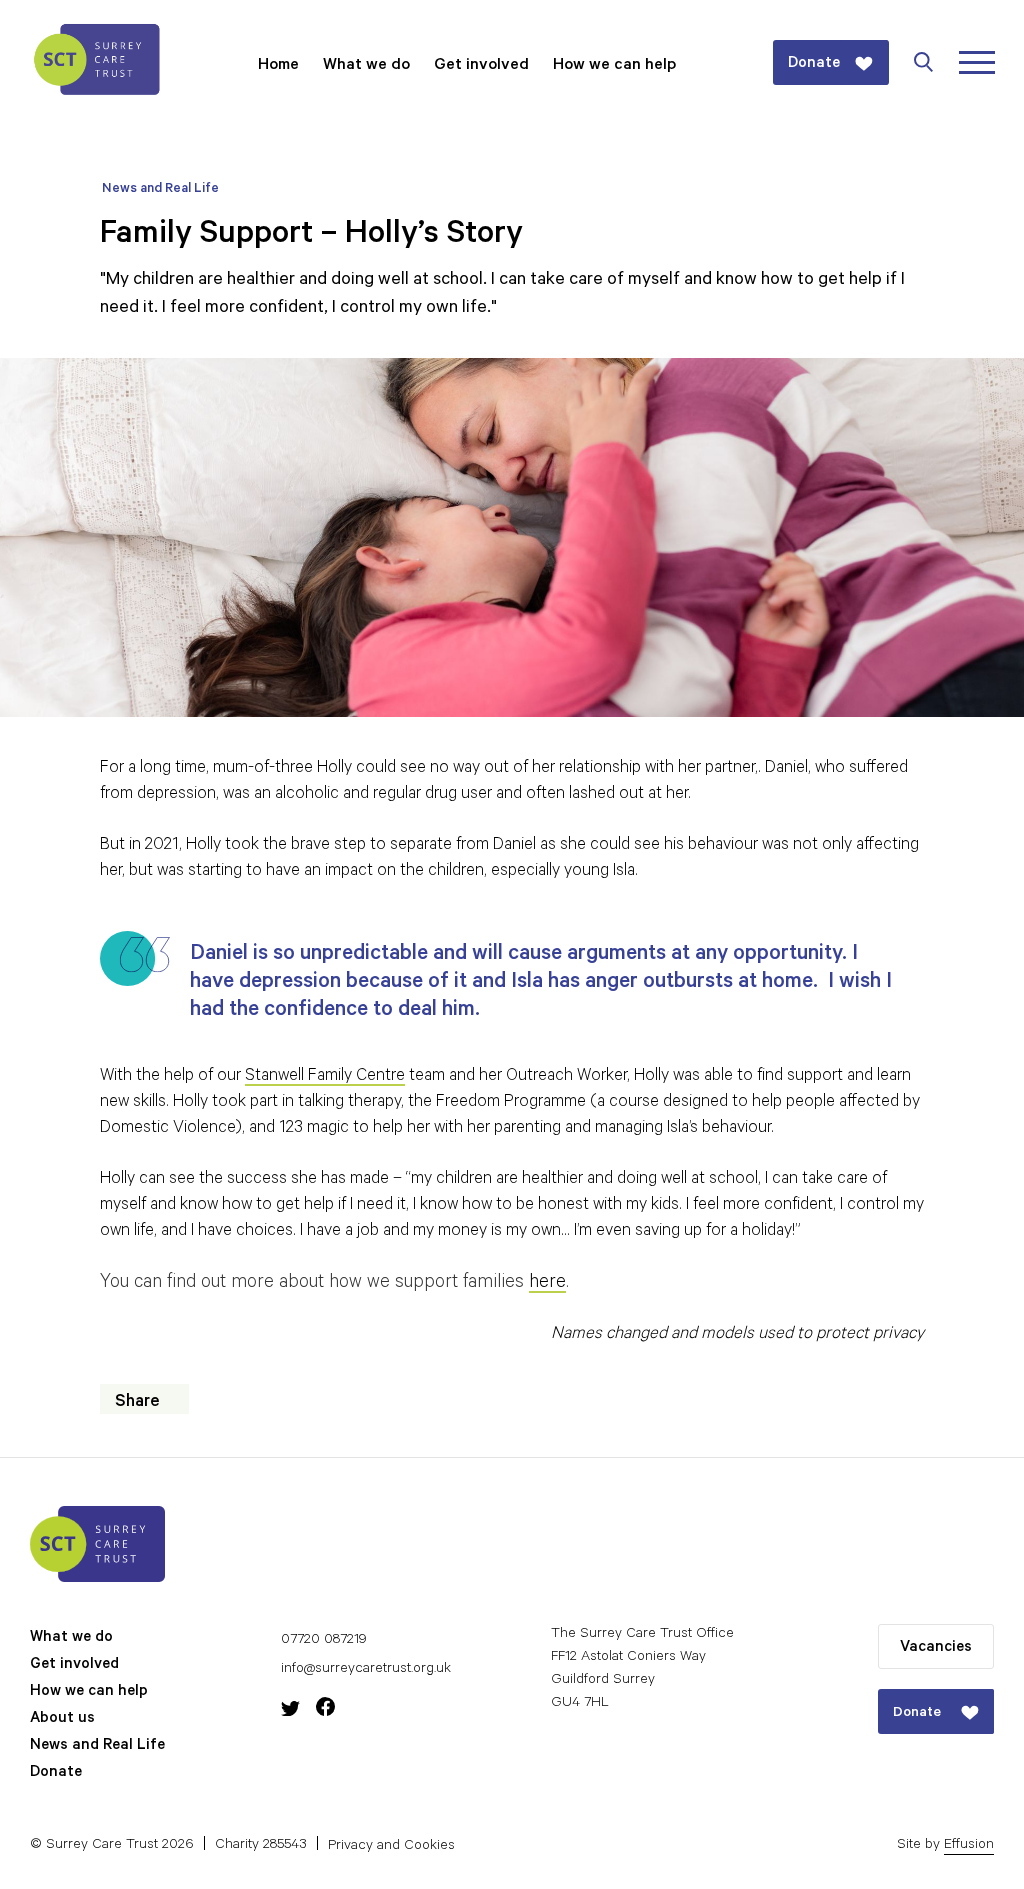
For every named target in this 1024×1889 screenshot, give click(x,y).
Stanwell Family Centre (325, 1077)
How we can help (614, 66)
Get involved (481, 66)
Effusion (969, 1846)
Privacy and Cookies (391, 1846)
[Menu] (976, 62)
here (547, 1283)
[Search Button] (934, 62)
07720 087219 (324, 1641)
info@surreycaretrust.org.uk (366, 1670)
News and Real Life (160, 189)
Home (278, 66)
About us (62, 1719)
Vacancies (936, 1648)
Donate (56, 1773)
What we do (366, 66)
